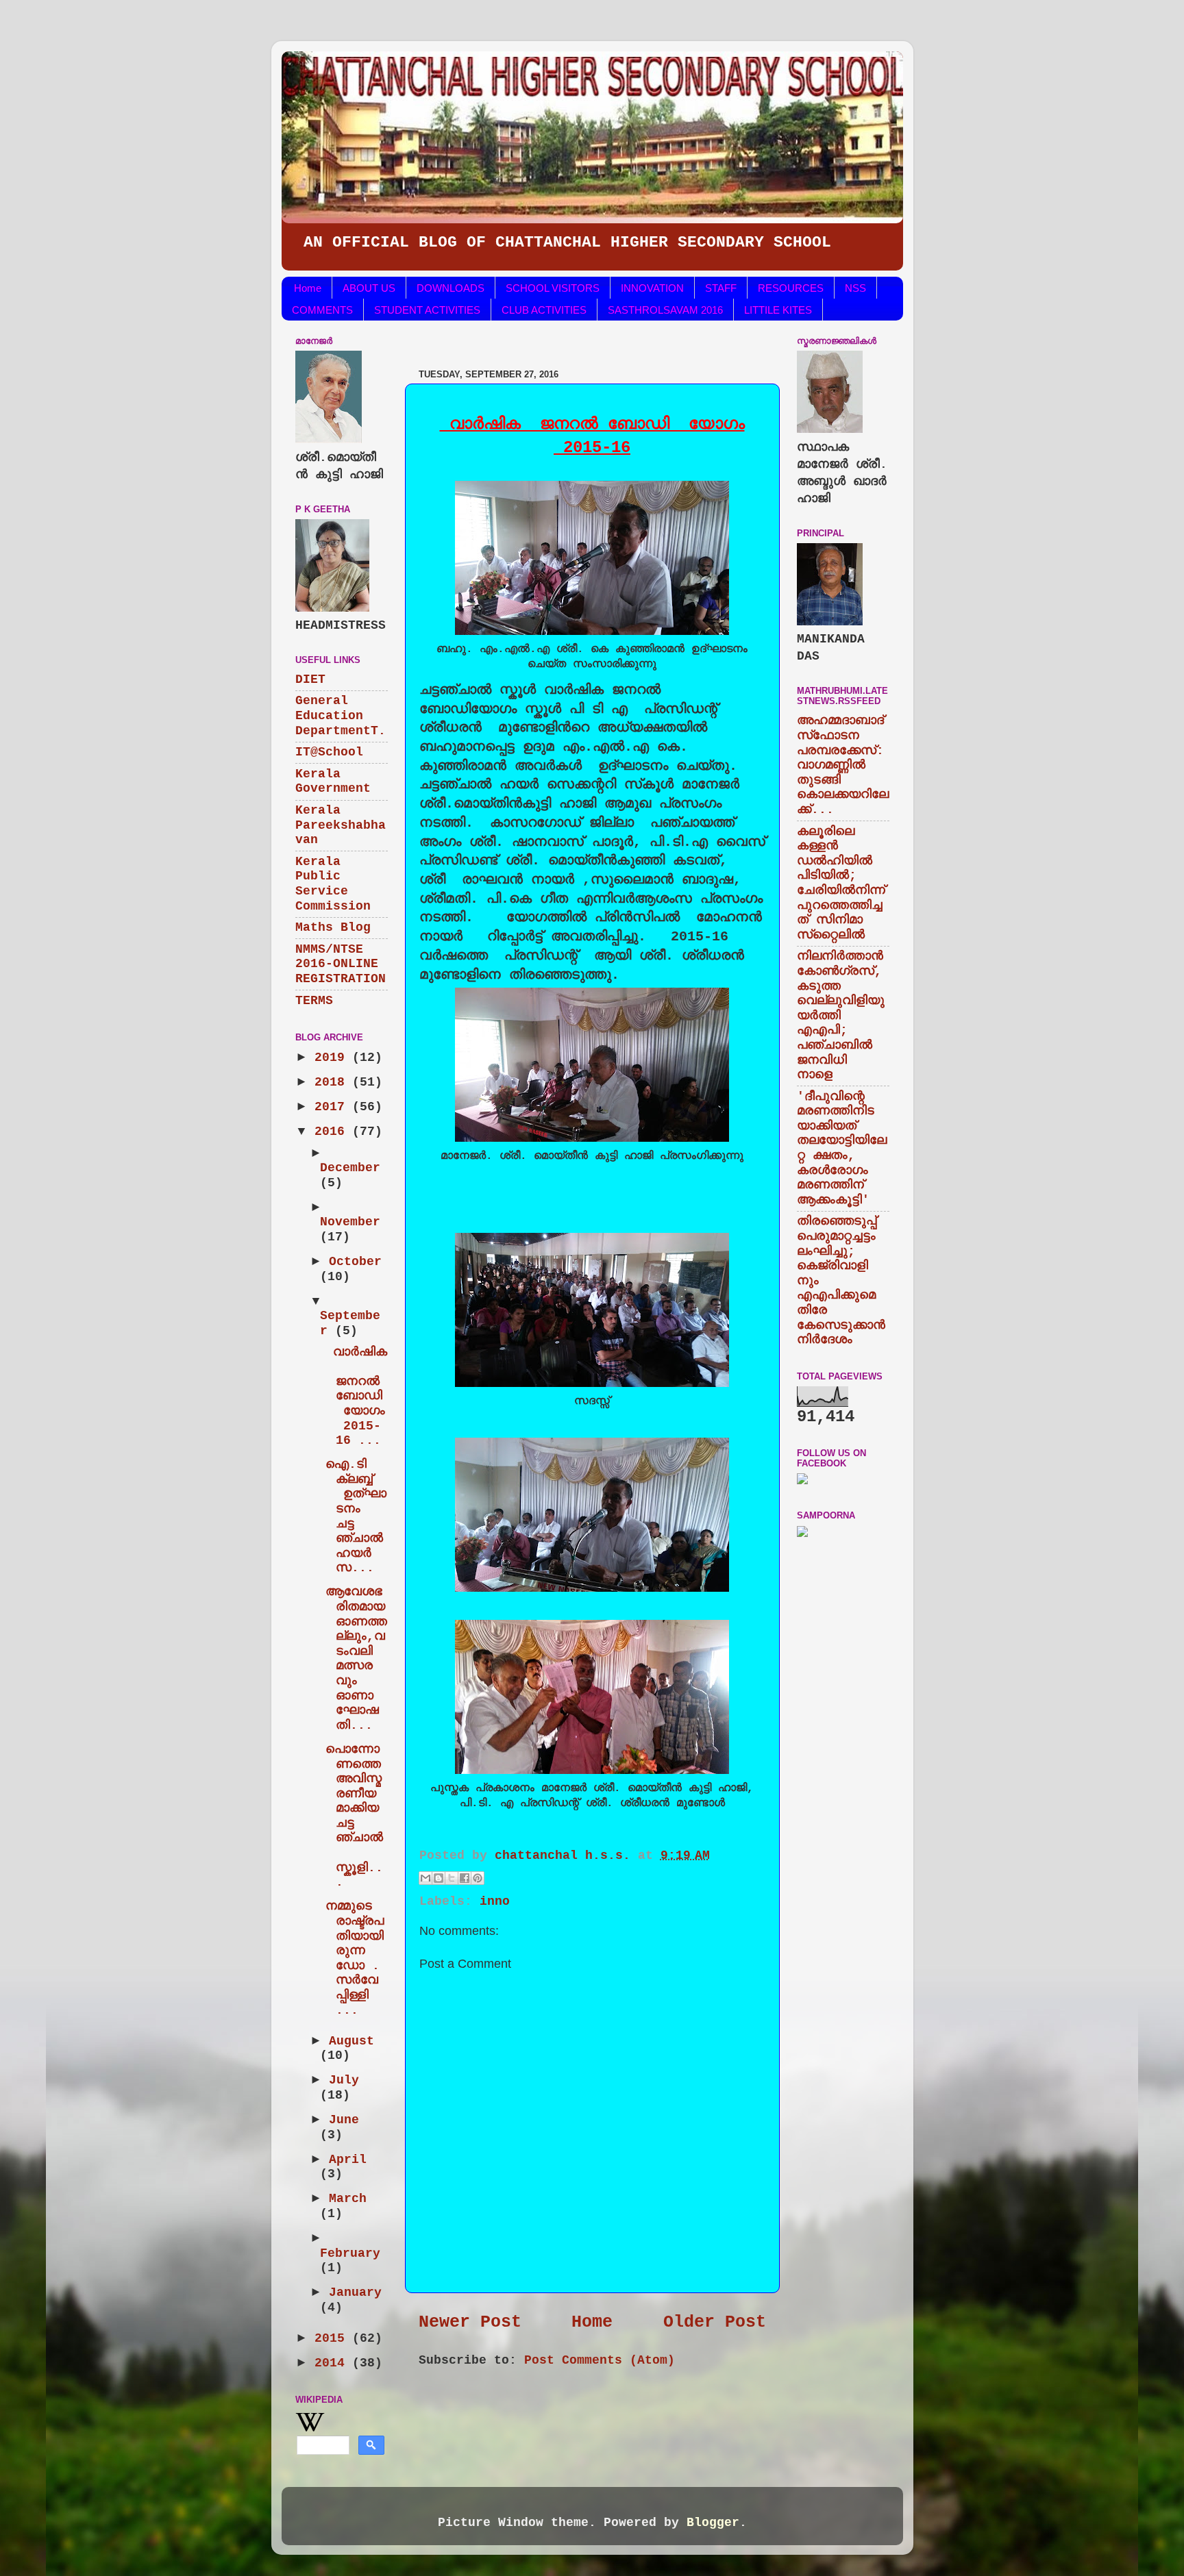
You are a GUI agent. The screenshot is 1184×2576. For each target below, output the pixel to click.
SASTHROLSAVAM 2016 (665, 310)
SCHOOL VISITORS (553, 288)
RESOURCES (791, 288)
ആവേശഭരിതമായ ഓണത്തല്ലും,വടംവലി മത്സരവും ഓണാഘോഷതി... (356, 1658)
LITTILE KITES (778, 310)
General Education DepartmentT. (341, 715)
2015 (333, 2338)
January (355, 2292)
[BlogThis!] (439, 1878)
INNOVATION (652, 288)
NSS (855, 288)
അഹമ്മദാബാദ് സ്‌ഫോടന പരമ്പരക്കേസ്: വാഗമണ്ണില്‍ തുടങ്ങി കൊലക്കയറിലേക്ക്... (843, 765)
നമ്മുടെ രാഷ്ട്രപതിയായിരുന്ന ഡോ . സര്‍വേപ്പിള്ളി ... (355, 1958)
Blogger (713, 2523)
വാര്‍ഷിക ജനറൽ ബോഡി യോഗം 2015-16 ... (356, 1397)
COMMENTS (322, 310)
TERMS (314, 1001)
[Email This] (425, 1878)
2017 (333, 1107)
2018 (333, 1082)
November (350, 1222)
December (350, 1168)
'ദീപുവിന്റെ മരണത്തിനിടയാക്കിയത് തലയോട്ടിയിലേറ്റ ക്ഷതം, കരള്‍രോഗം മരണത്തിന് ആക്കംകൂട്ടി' (842, 1148)
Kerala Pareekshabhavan (341, 825)
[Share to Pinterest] (478, 1878)
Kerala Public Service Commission (333, 884)
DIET (310, 679)
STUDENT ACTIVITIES (427, 310)
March (348, 2199)
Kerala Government (333, 781)
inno (495, 1901)
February (350, 2253)
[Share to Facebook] (465, 1878)
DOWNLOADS (451, 288)
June (344, 2120)
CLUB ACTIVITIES (544, 310)
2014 (333, 2363)
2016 (333, 1131)
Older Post (715, 2322)
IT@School (329, 752)
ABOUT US (369, 288)
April (348, 2160)
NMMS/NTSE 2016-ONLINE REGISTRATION (341, 964)
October (355, 1262)
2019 (333, 1058)
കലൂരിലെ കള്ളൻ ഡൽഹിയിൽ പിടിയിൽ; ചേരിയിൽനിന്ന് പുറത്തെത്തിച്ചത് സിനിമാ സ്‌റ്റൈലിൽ (841, 883)
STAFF (721, 288)
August (351, 2041)
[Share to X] (452, 1878)
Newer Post (470, 2322)
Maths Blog (333, 927)
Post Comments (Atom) (600, 2360)
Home (308, 288)
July (344, 2080)
